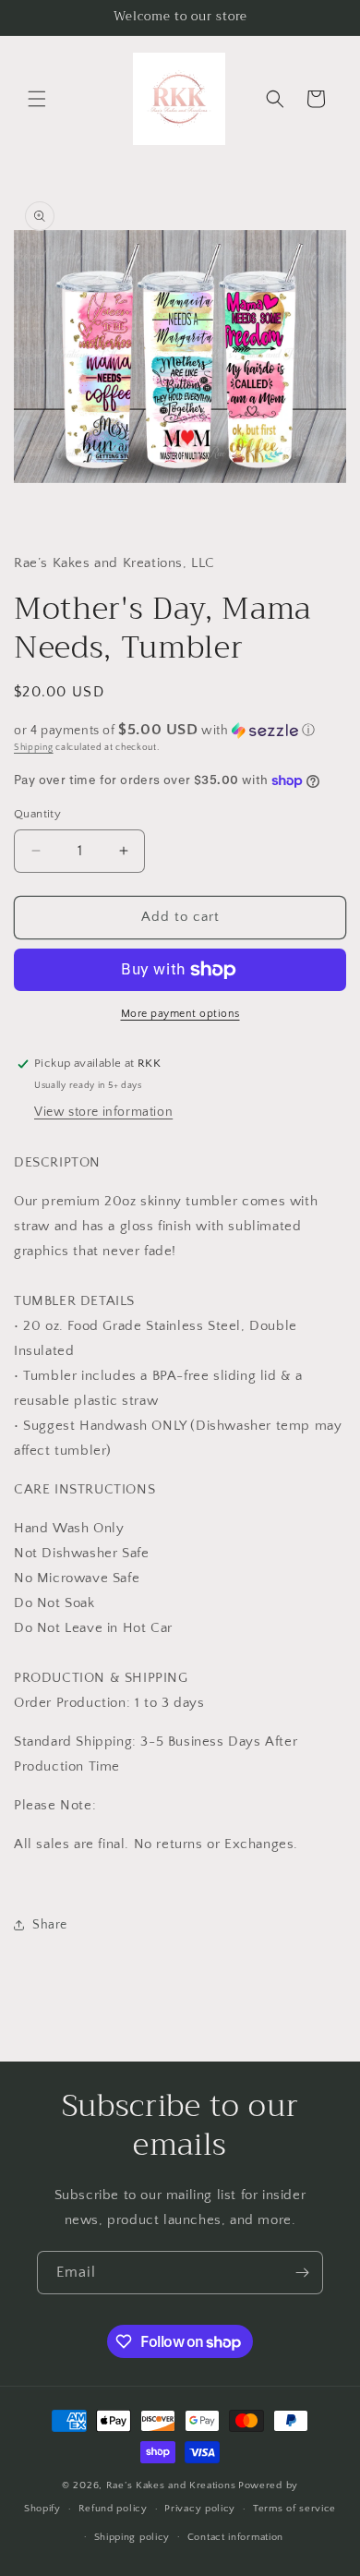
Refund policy (113, 2509)
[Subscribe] (302, 2273)
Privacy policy (200, 2509)
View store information (103, 1112)
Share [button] (50, 1925)
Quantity (37, 814)
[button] (37, 99)
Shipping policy (132, 2537)
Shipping (34, 748)
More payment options (180, 1014)
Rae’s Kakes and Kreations (171, 2485)
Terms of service (294, 2509)
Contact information (235, 2537)
